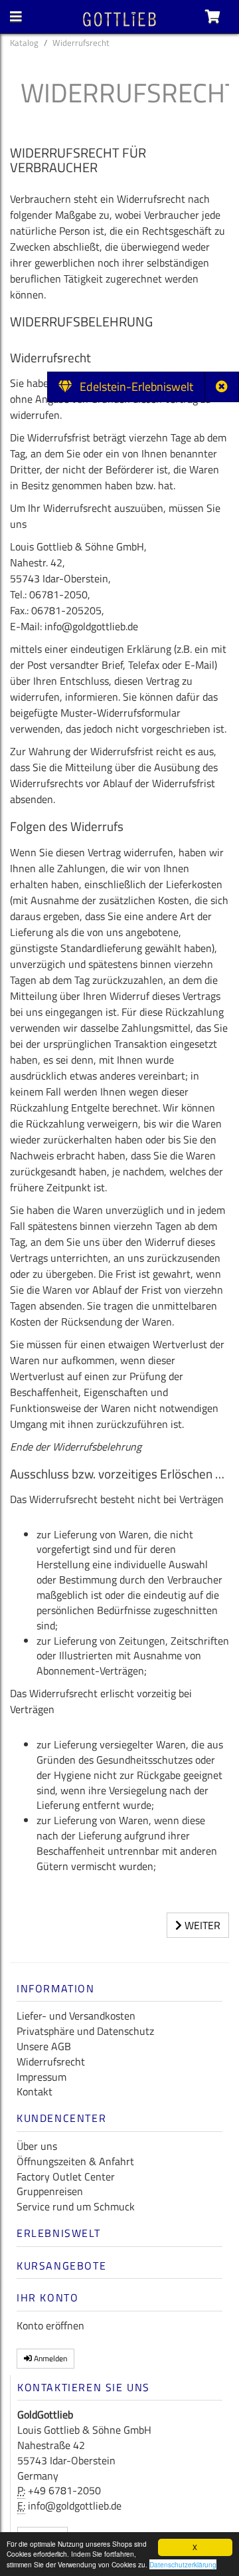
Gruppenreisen (50, 2191)
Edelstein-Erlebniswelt (132, 387)
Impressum (41, 2077)
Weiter (201, 1925)
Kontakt (35, 2091)
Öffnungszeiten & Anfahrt (75, 2161)
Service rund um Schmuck (76, 2206)
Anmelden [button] (49, 2358)
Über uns (37, 2146)
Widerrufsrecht (51, 2061)
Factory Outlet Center (66, 2176)
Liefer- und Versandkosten (76, 2016)
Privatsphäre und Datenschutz (85, 2031)
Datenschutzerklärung (183, 2564)
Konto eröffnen (50, 2325)
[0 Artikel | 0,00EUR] (213, 17)
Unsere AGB (44, 2046)
